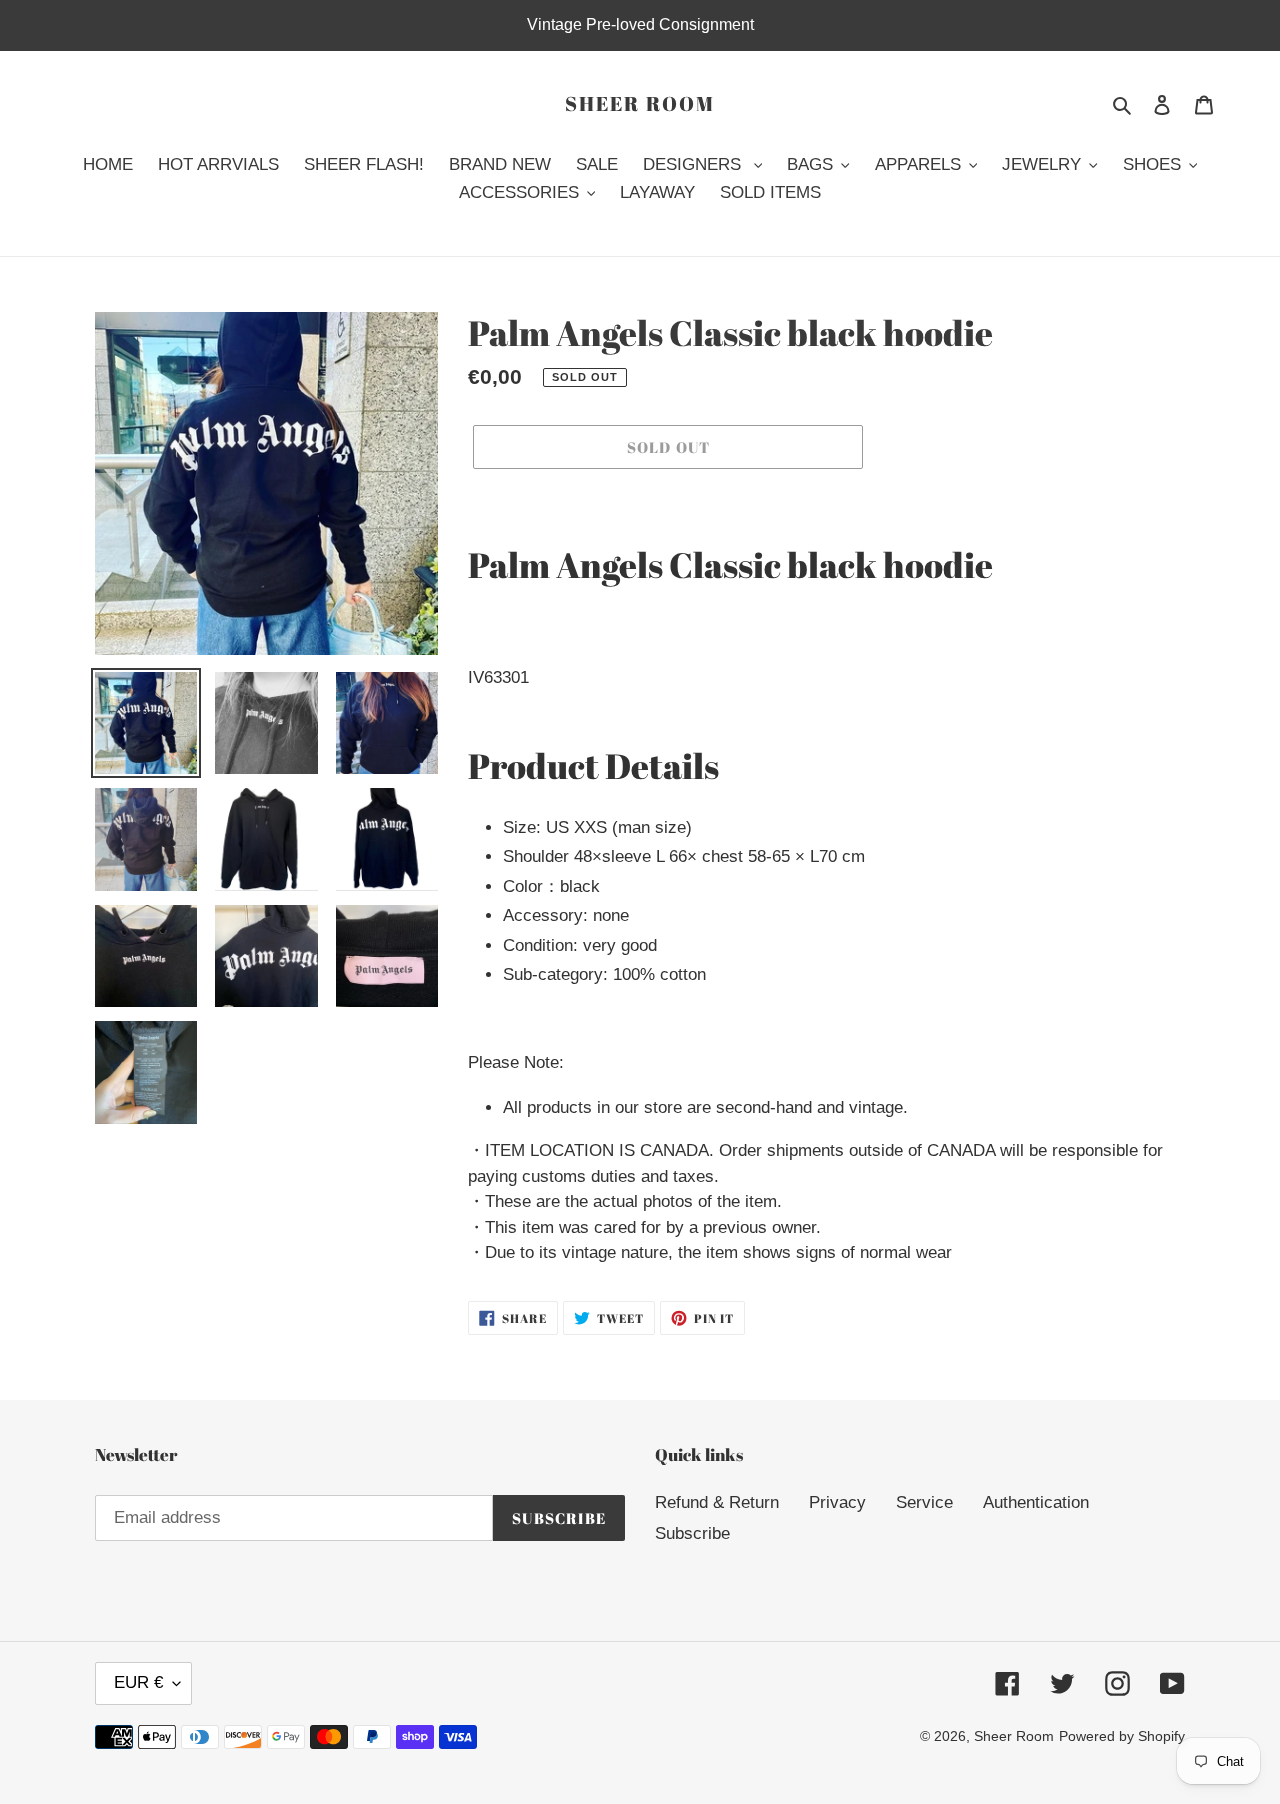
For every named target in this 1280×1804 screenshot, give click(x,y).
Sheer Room (640, 104)
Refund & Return (717, 1502)
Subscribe (692, 1533)
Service (924, 1502)
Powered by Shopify (1122, 1736)
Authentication (1036, 1502)
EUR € (138, 1682)
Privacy (837, 1502)
